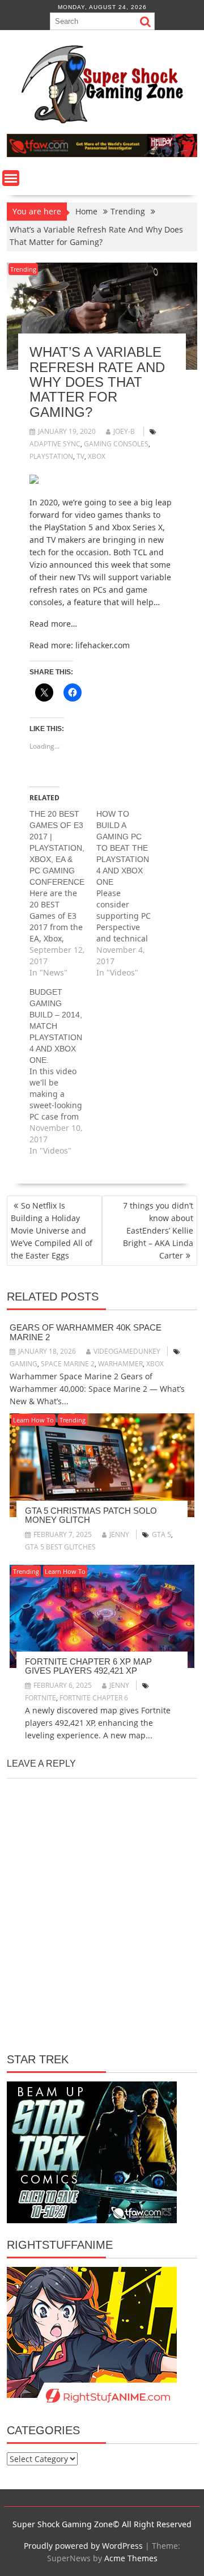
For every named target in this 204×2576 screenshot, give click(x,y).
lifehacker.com (103, 645)
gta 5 (161, 1534)
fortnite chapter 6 (94, 1698)
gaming (24, 1364)
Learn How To (33, 1420)
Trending (23, 269)
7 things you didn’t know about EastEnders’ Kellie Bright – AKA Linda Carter (158, 1230)
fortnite (41, 1698)
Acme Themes (131, 2558)
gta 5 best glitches (60, 1547)
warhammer (120, 1364)
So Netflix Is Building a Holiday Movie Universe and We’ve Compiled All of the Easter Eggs (52, 1230)
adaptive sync (55, 444)
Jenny (119, 1534)
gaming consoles (116, 444)
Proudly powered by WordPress (83, 2546)
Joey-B (124, 431)
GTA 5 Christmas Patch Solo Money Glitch (91, 1515)
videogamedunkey (127, 1351)
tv (80, 456)
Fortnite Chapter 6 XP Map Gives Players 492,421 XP (88, 1666)
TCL (140, 552)
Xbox (97, 456)
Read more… (53, 624)
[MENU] (11, 178)
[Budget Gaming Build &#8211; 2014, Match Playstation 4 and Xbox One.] (63, 1071)
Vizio (38, 565)
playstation (51, 456)
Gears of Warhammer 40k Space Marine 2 (86, 1332)
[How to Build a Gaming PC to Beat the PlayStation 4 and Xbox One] (130, 893)
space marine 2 (68, 1364)
